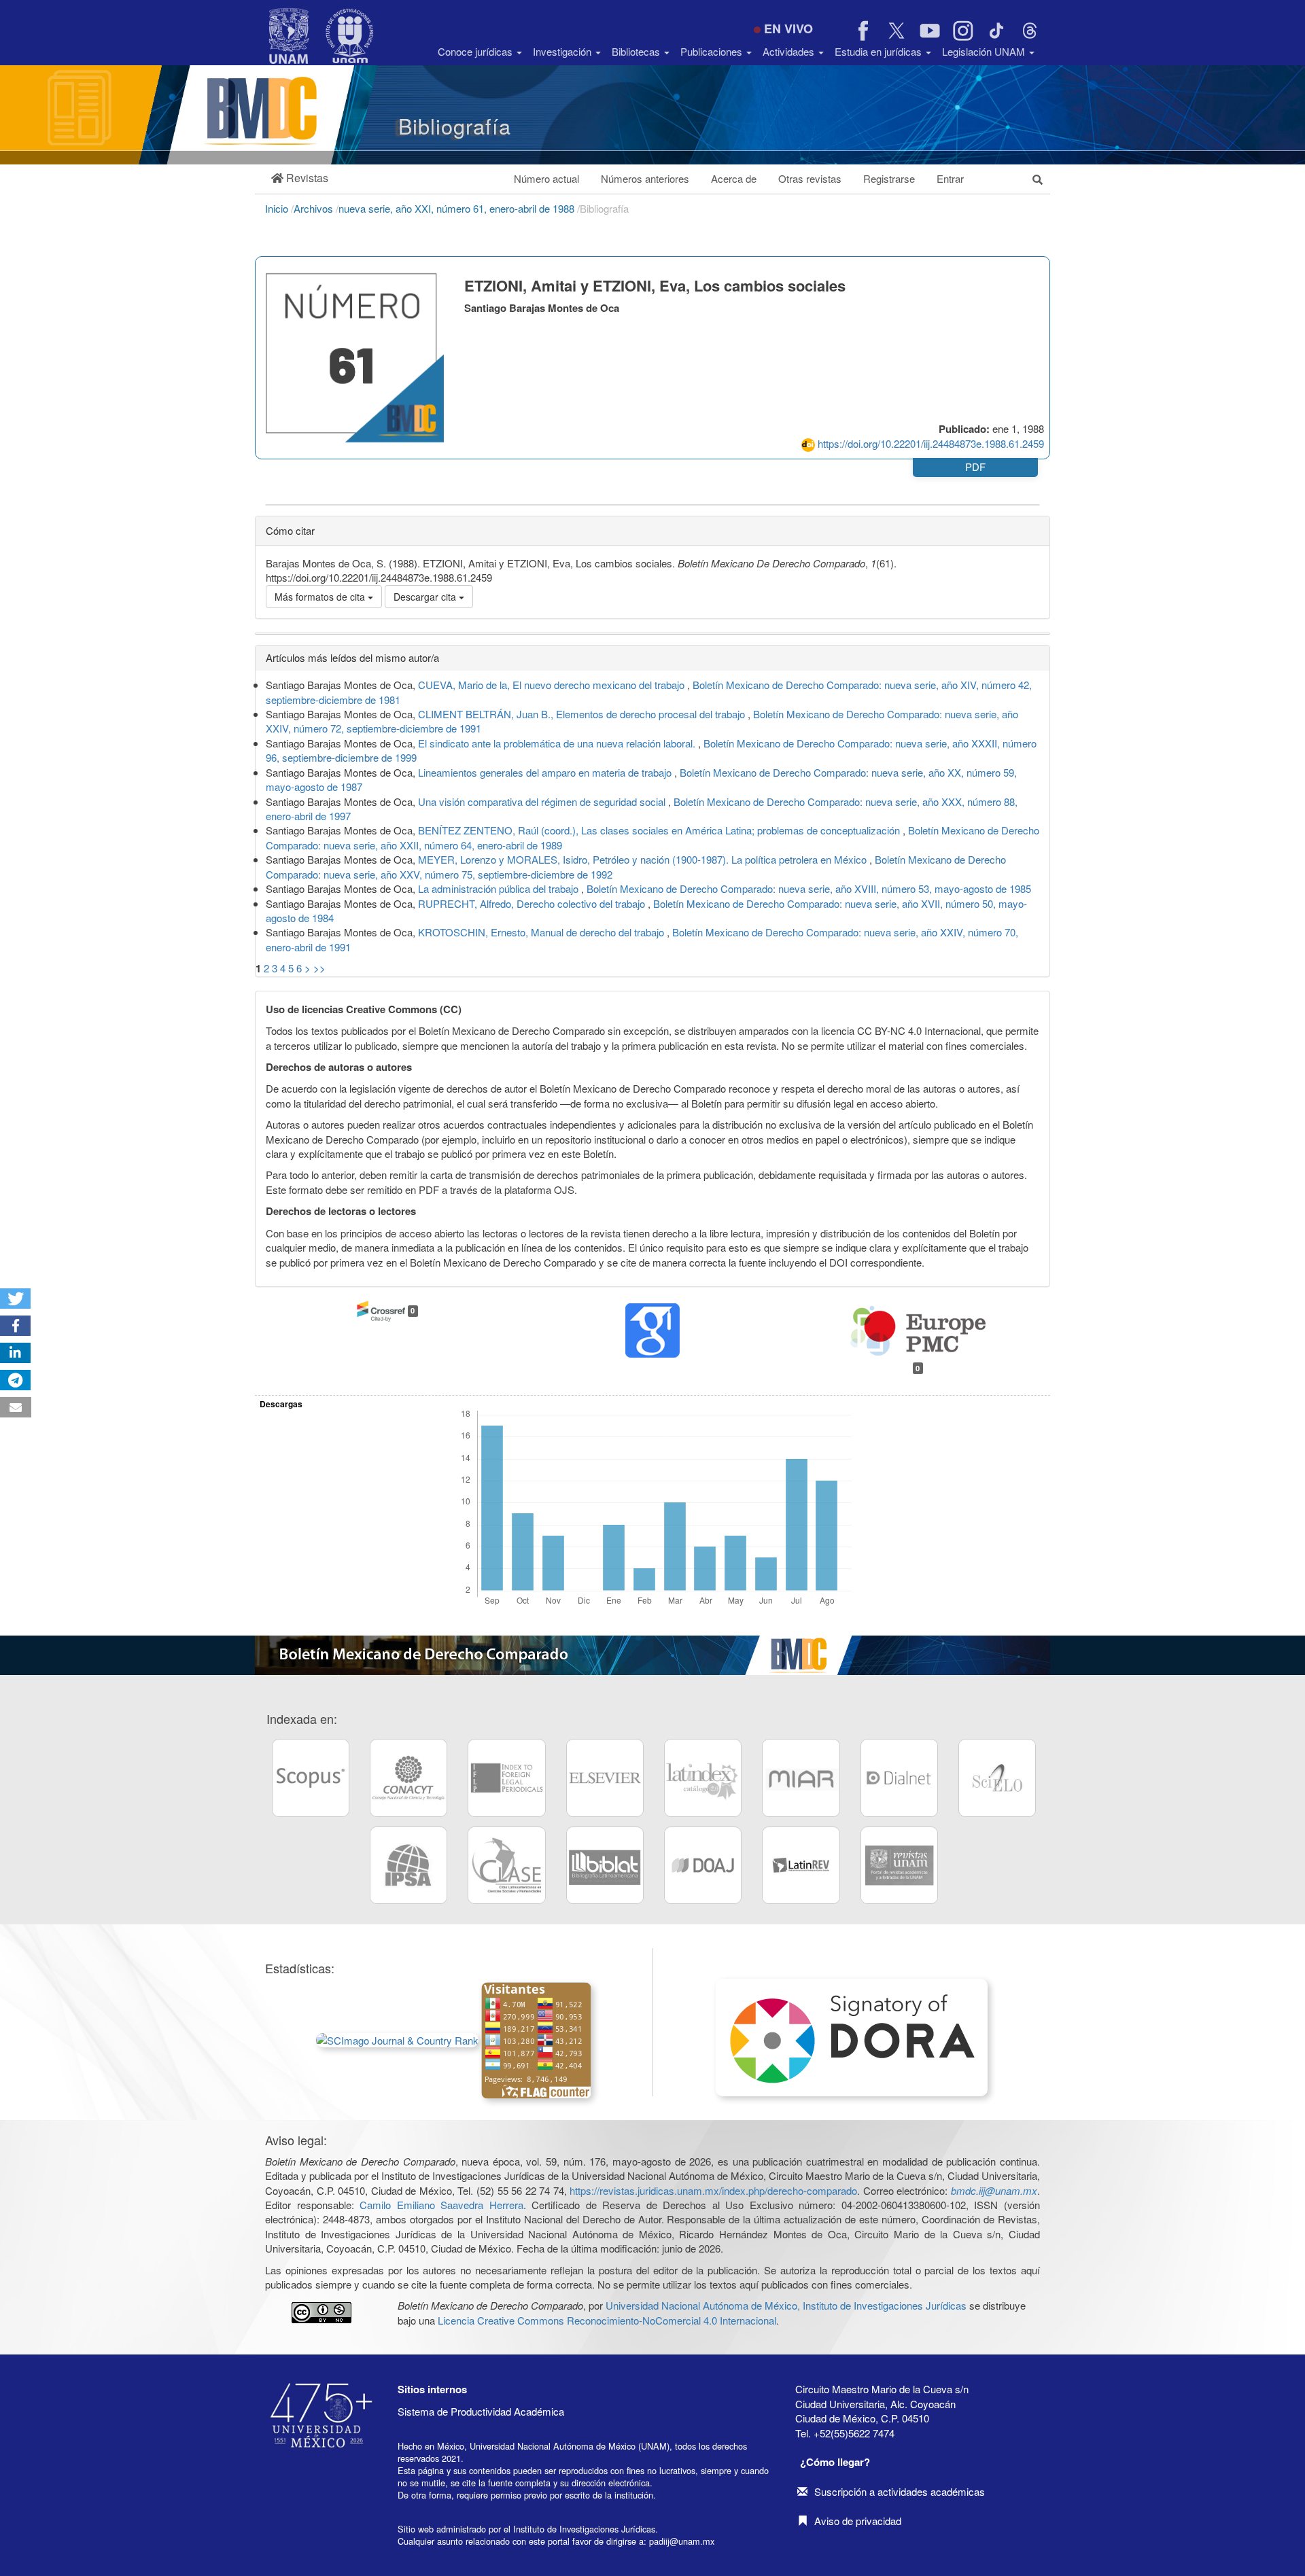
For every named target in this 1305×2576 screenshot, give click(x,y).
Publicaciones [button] (713, 51)
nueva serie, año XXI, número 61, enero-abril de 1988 (458, 208)
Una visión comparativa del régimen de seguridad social (543, 801)
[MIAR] (801, 1778)
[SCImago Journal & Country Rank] (397, 2039)
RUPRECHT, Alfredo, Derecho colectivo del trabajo (533, 903)
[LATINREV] (801, 1865)
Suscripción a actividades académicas (900, 2491)
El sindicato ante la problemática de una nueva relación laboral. (558, 743)
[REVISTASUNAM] (899, 1865)
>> (319, 968)
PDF (975, 466)
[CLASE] (506, 1865)
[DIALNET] (899, 1778)
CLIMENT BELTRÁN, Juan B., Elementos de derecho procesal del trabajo (583, 714)
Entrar (950, 178)
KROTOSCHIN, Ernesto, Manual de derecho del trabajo (542, 932)
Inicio (278, 208)
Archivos (315, 208)
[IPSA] (408, 1865)
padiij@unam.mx (682, 2541)
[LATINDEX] (703, 1778)
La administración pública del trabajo (500, 888)
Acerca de (734, 178)
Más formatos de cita (321, 597)
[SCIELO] (997, 1778)
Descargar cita (426, 597)
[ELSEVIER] (605, 1778)
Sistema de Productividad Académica (481, 2411)
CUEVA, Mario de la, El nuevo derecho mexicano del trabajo (553, 685)
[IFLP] (506, 1778)
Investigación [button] (563, 51)
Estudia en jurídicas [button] (880, 51)
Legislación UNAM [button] (985, 51)
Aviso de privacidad (858, 2521)
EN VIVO (788, 29)
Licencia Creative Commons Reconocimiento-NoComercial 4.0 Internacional (607, 2320)
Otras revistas (810, 178)
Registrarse (889, 178)
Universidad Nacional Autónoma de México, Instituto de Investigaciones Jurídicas (786, 2305)
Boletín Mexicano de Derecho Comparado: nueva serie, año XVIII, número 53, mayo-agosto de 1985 (809, 888)
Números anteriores (645, 178)
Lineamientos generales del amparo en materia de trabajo (546, 772)
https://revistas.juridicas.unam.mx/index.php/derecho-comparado (713, 2190)
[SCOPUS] (311, 1778)
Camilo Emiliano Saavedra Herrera (441, 2205)
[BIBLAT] (605, 1865)
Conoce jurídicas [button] (476, 51)
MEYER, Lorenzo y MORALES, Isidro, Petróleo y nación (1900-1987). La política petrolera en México (644, 859)
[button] (300, 178)
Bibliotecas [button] (637, 51)
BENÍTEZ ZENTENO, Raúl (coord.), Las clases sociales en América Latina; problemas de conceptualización (660, 830)
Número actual (546, 178)
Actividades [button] (790, 51)
